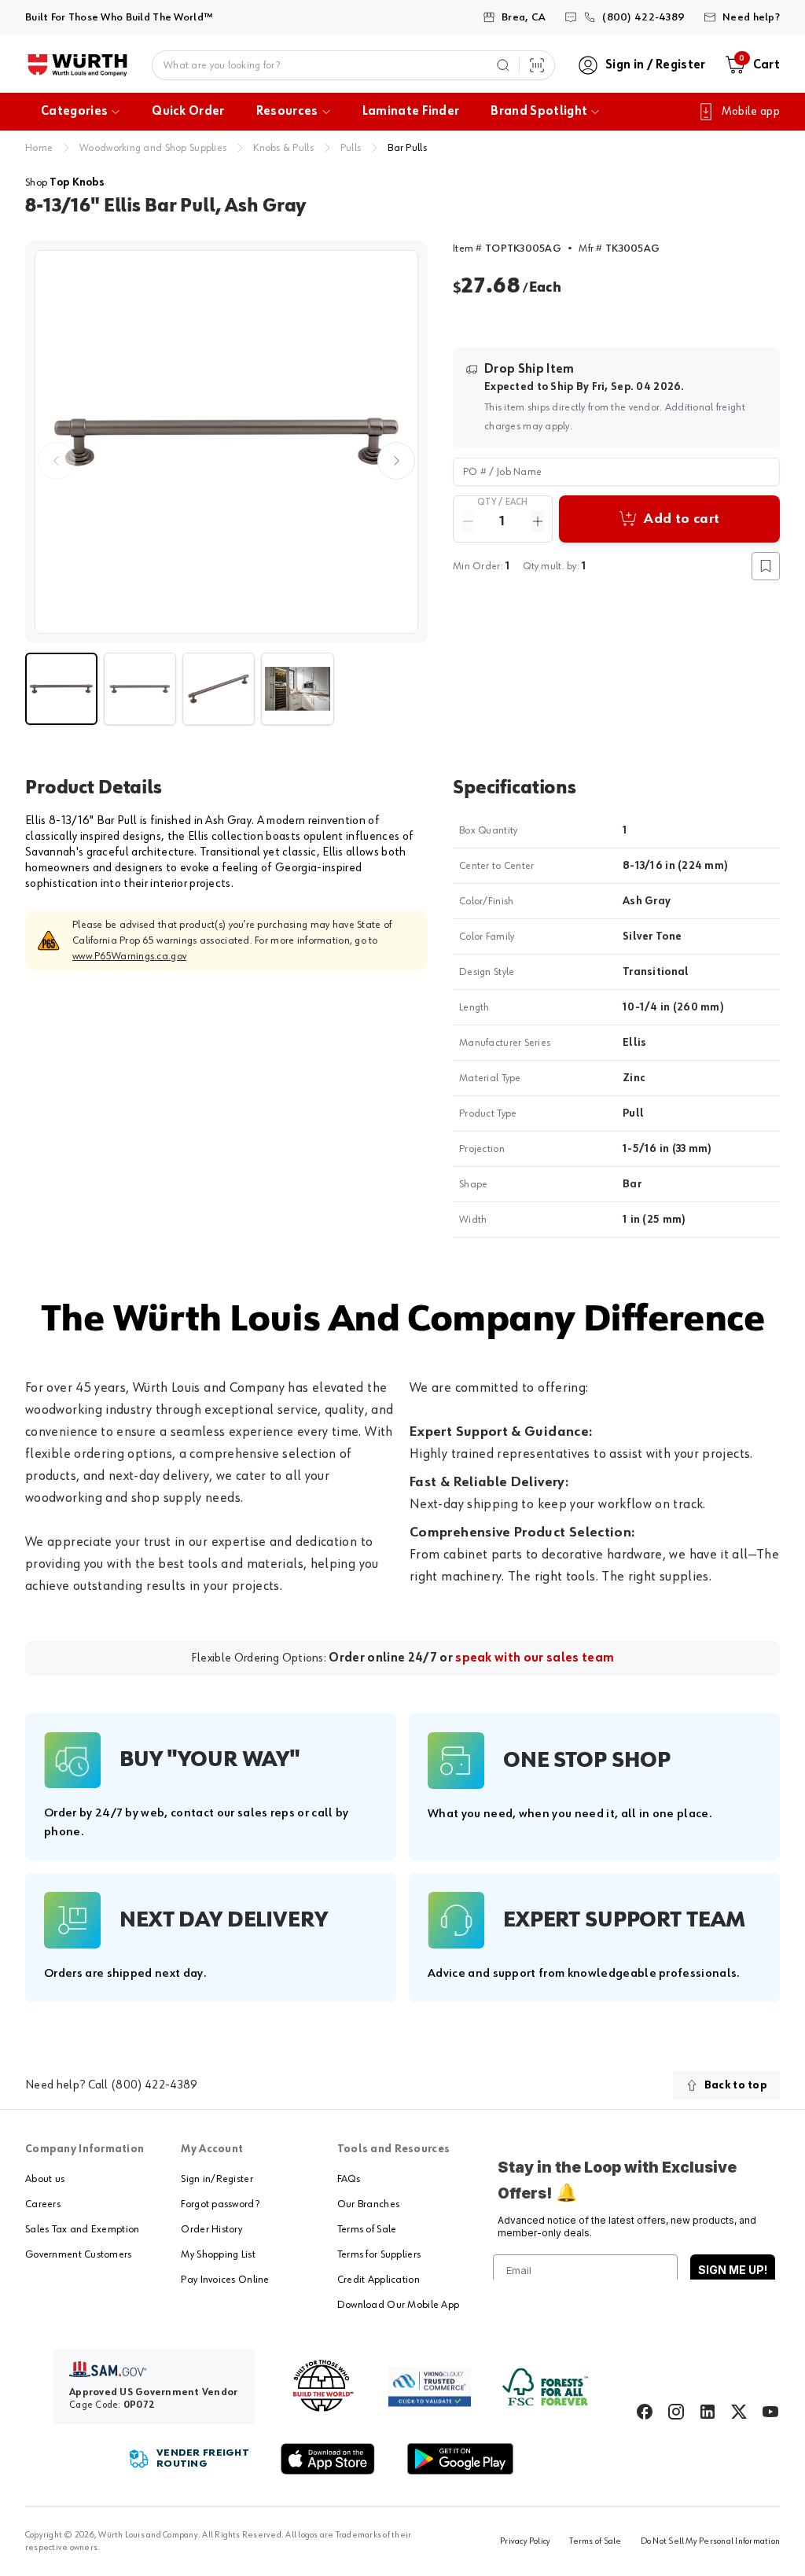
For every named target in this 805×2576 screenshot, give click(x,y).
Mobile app (751, 112)
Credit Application (379, 2280)
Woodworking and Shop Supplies (153, 148)
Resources (287, 112)
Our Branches (368, 2204)
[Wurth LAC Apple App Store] (328, 2459)
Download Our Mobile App (398, 2305)
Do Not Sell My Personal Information (710, 2541)
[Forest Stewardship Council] (545, 2387)
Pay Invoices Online (225, 2280)
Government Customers (79, 2254)
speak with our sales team (535, 1658)
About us (45, 2179)
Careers (43, 2204)
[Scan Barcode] (537, 65)
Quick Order (188, 112)
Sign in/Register (217, 2179)
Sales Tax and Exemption (82, 2229)
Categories (74, 112)
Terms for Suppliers (379, 2254)
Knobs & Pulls (283, 148)
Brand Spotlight (539, 112)
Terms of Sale (367, 2229)
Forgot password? (220, 2204)
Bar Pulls (407, 148)
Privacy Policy (525, 2541)
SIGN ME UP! (733, 2270)
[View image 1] (226, 442)
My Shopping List (218, 2254)
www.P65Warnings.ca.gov (129, 956)
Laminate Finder (411, 112)
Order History (211, 2229)
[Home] (77, 65)
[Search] (503, 65)
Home (39, 148)
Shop (65, 182)
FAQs (349, 2179)
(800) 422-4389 (154, 2085)
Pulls (351, 148)
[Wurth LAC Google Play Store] (460, 2459)
